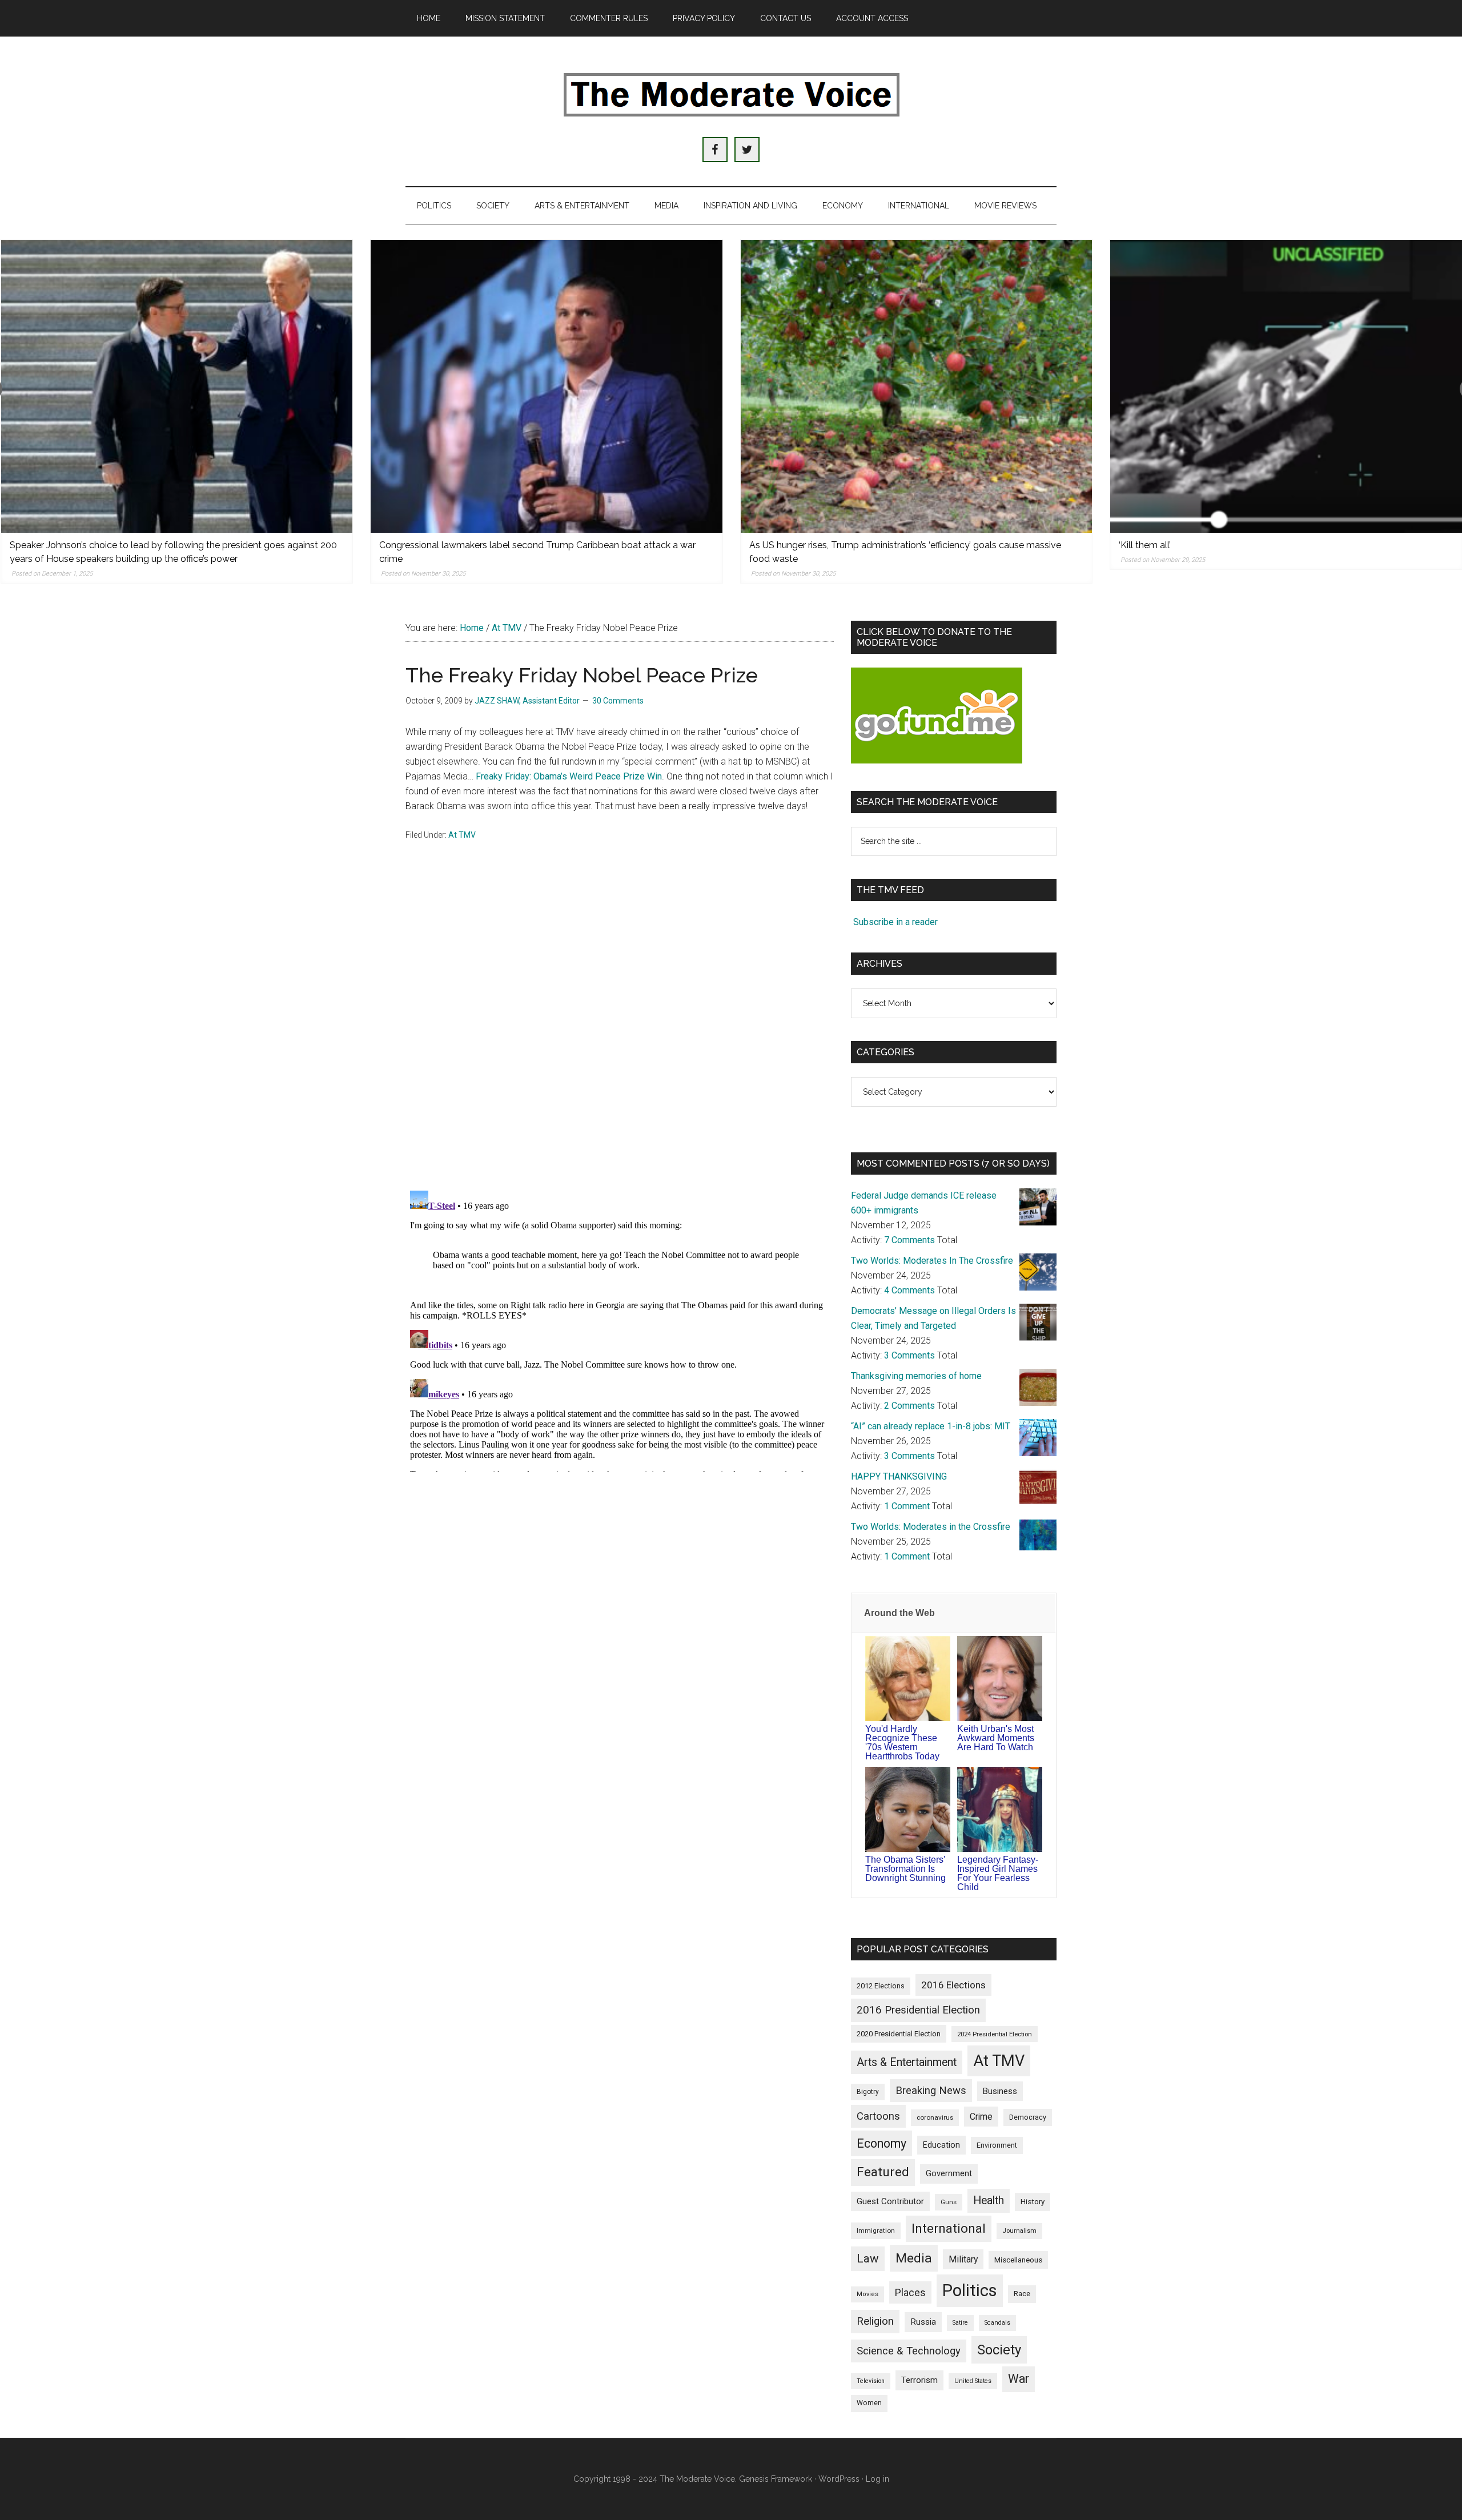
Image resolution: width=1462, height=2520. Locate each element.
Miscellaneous (1018, 2260)
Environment (997, 2145)
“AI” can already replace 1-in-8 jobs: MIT (931, 1426)
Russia (923, 2322)
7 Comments (909, 1240)
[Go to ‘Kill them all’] (1286, 386)
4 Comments (909, 1290)
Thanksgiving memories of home (916, 1376)
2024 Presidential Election (995, 2034)
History (1033, 2202)
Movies (867, 2294)
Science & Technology (909, 2351)
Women (869, 2403)
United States (973, 2381)
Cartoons (878, 2116)
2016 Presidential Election (918, 2010)
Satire (960, 2323)
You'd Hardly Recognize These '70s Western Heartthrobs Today (902, 1743)
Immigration (876, 2230)
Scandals (997, 2323)
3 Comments (909, 1355)
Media (914, 2258)
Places (910, 2292)
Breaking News (931, 2091)
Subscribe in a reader (895, 922)
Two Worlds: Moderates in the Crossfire (931, 1527)
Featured (883, 2172)
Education (941, 2145)
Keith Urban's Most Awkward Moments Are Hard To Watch (996, 1738)
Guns (949, 2202)
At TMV (462, 835)
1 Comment (907, 1506)
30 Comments (618, 701)
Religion (875, 2321)
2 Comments (909, 1406)
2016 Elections (953, 1985)
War (1019, 2379)
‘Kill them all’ (1145, 545)
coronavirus (935, 2117)
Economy (881, 2143)
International (949, 2228)
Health (989, 2201)
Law (868, 2258)
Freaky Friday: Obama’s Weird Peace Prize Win (569, 776)
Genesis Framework (776, 2479)
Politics (970, 2290)
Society (999, 2350)
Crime (981, 2117)
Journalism (1019, 2231)
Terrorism (919, 2380)
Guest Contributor (890, 2201)
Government (949, 2174)
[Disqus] (620, 1032)
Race (1022, 2294)
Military (963, 2259)
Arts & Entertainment (907, 2062)
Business (1000, 2091)
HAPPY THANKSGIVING (899, 1476)
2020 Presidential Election (899, 2034)
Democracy (1028, 2117)
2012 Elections (881, 1986)
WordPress (839, 2479)
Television (871, 2381)
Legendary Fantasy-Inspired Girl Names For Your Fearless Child (998, 1873)
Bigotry (868, 2092)
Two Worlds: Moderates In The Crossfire (932, 1261)
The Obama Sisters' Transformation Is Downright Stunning (905, 1869)
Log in (877, 2479)
